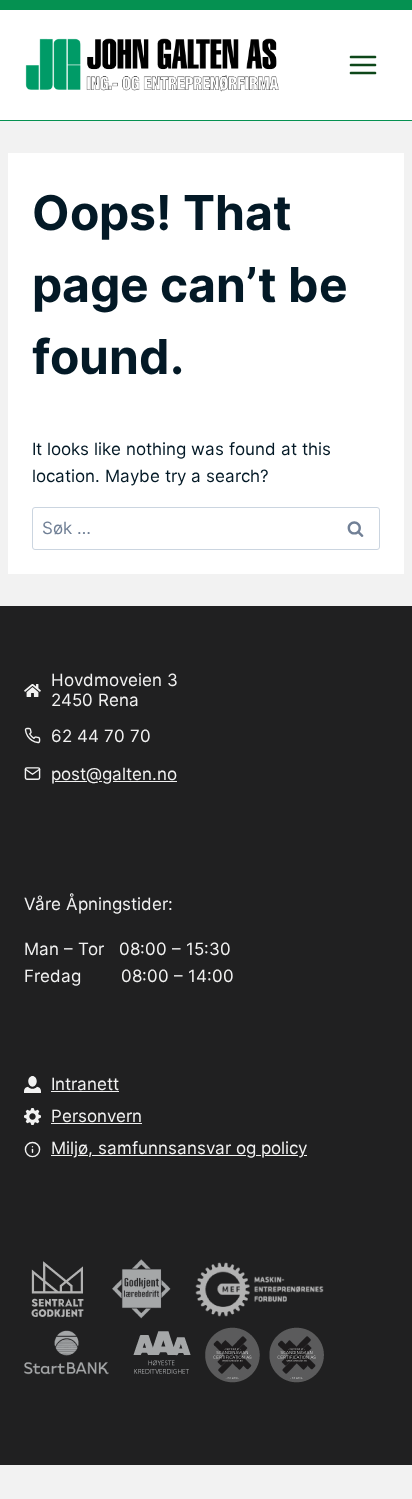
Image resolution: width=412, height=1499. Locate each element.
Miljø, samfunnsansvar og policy (179, 1148)
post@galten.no (114, 774)
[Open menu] (362, 64)
